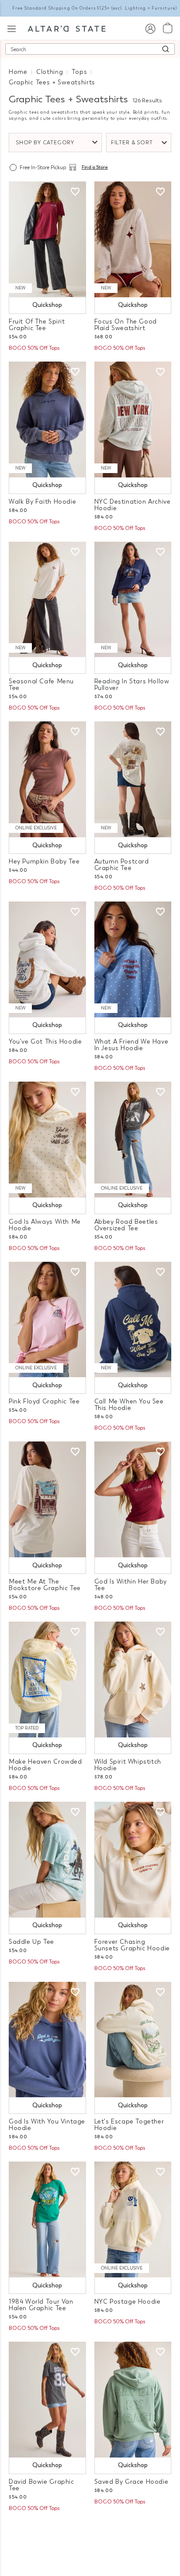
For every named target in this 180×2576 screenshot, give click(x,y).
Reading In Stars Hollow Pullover (132, 685)
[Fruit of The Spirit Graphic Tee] (47, 239)
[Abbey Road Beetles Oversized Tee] (133, 1140)
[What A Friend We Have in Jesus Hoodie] (133, 959)
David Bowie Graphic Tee (42, 2485)
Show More (90, 2531)
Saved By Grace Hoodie (132, 2482)
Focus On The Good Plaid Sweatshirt (126, 325)
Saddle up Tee (31, 1942)
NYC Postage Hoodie (128, 2302)
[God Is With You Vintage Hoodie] (47, 2040)
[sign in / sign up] (150, 28)
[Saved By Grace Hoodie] (133, 2400)
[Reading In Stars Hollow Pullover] (133, 600)
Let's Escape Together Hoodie (129, 2125)
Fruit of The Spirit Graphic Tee (37, 325)
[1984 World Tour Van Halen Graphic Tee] (47, 2219)
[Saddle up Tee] (47, 1860)
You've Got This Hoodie (45, 1042)
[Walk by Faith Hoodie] (47, 419)
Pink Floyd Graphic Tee (44, 1401)
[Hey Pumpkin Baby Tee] (47, 779)
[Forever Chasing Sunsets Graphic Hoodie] (133, 1860)
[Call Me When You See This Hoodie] (133, 1320)
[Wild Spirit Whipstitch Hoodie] (133, 1680)
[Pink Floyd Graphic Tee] (47, 1320)
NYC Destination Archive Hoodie (133, 505)
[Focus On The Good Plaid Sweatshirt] (133, 239)
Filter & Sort (132, 143)
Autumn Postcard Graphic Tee (122, 865)
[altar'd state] (67, 28)
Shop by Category (45, 143)
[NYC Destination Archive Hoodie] (133, 419)
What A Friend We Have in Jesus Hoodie (132, 1045)
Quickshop (47, 305)
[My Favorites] (75, 192)
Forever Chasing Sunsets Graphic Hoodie (132, 1945)
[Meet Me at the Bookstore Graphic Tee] (47, 1499)
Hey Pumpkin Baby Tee (44, 862)
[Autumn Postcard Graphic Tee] (133, 779)
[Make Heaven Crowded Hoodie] (47, 1680)
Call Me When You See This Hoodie (129, 1405)
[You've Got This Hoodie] (47, 959)
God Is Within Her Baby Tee (131, 1585)
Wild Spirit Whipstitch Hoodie (128, 1765)
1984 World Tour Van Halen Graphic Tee (41, 2305)
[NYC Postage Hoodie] (133, 2219)
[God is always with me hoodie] (47, 1140)
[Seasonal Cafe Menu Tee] (47, 600)
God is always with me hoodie (45, 1225)
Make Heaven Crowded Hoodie (45, 1765)
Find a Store (95, 167)
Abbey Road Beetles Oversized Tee (126, 1225)
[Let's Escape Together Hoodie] (133, 2040)
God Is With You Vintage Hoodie (47, 2125)
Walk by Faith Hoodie (42, 502)
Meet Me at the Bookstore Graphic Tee (45, 1585)
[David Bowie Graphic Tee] (47, 2400)
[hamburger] (12, 28)
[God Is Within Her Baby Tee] (133, 1499)
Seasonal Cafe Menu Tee (41, 685)
